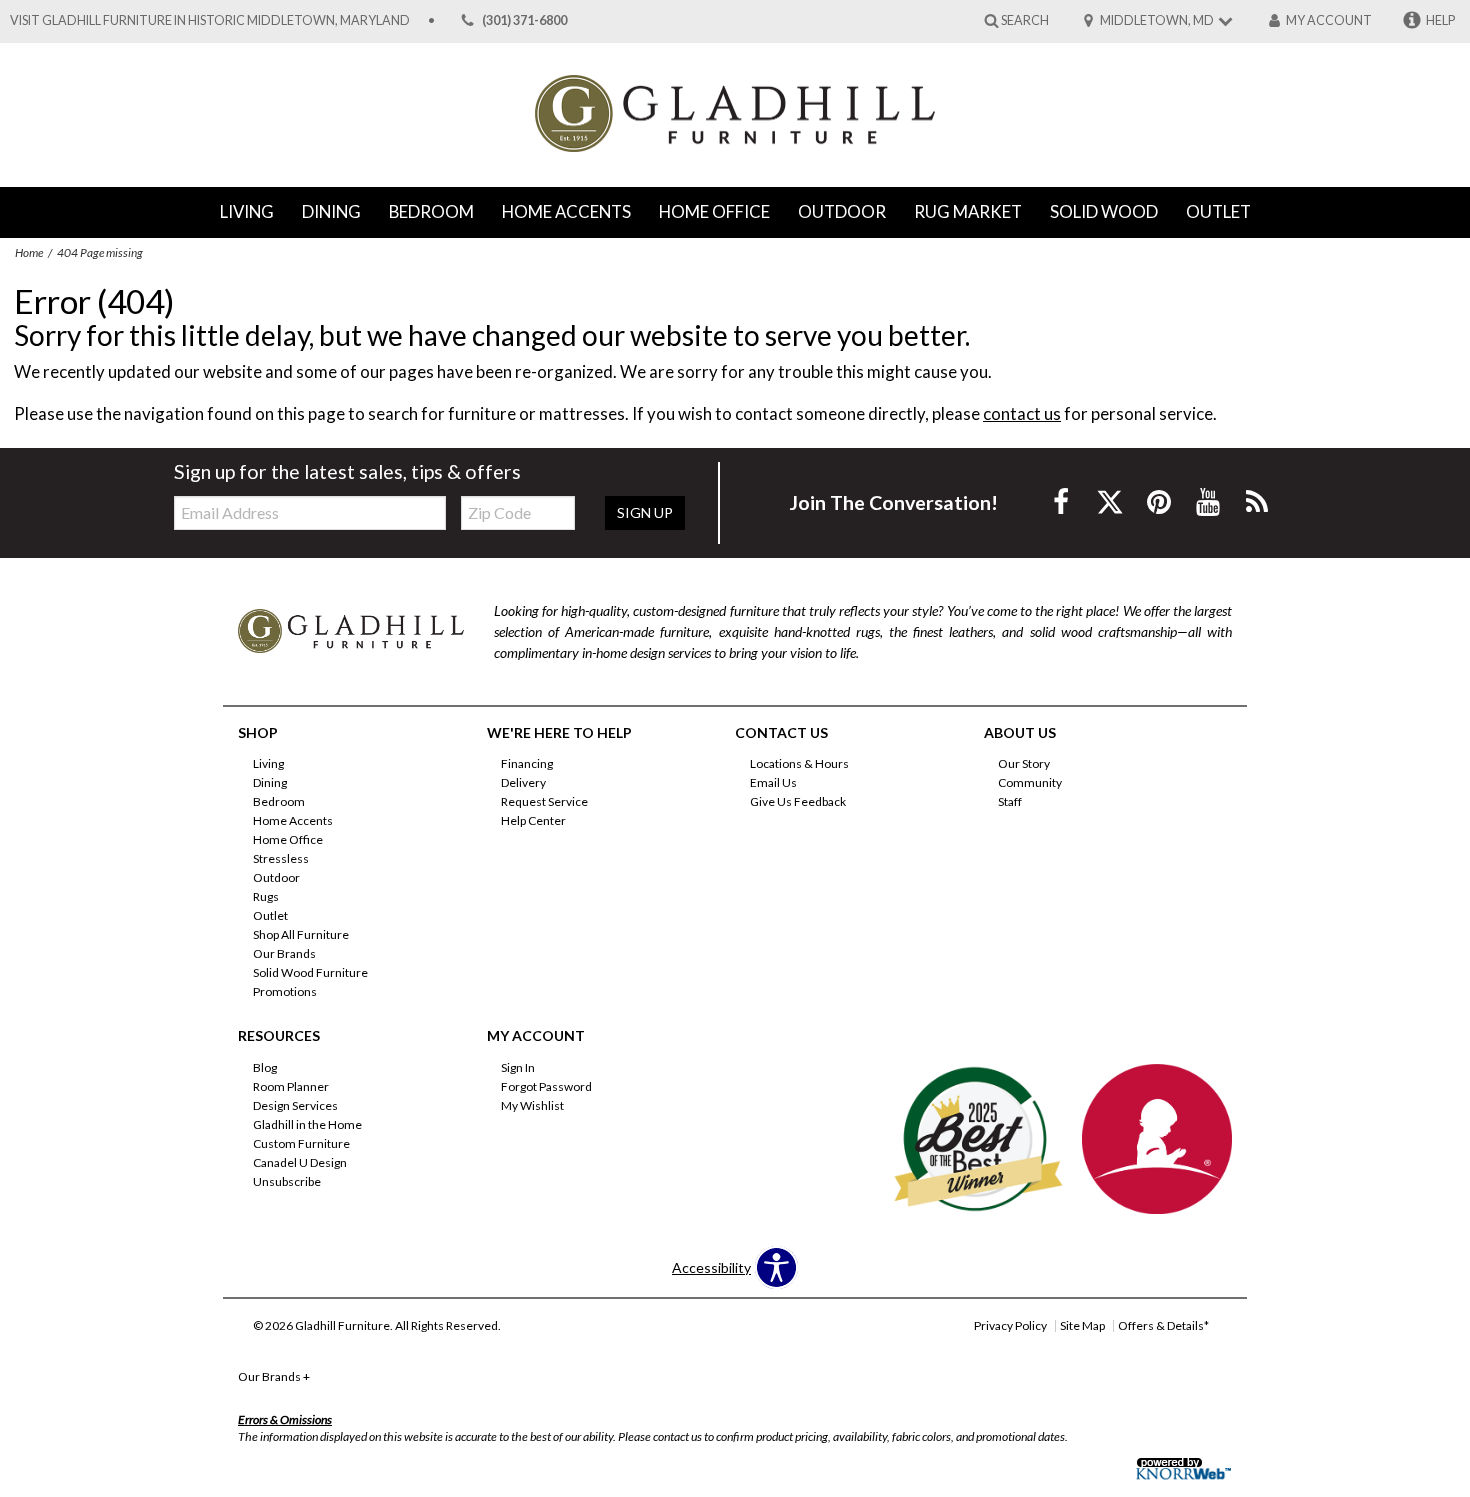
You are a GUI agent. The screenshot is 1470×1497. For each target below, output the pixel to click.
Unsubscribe (287, 1181)
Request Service (544, 801)
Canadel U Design (300, 1162)
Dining (331, 211)
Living (247, 211)
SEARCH (1025, 19)
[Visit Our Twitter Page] (1111, 501)
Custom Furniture (301, 1143)
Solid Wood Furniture (310, 972)
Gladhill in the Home (307, 1124)
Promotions (285, 991)
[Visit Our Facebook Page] (1062, 501)
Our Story (1024, 763)
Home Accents (566, 211)
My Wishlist (532, 1105)
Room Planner (291, 1086)
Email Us (773, 782)
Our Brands (284, 953)
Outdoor (842, 211)
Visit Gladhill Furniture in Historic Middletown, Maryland (210, 20)
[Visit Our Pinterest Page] (1160, 501)
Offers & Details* (1163, 1325)
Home (29, 252)
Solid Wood (1104, 211)
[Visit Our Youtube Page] (1209, 501)
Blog (265, 1067)
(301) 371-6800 (524, 20)
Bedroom (431, 211)
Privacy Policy (1010, 1325)
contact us (1022, 413)
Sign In (518, 1067)
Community (1030, 782)
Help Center (533, 820)
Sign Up (645, 512)
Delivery (523, 782)
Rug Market (968, 211)
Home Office (714, 211)
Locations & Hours (799, 763)
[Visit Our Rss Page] (1257, 501)
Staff (1010, 801)
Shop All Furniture (301, 934)
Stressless (281, 858)
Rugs (266, 896)
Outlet (1218, 211)
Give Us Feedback (798, 801)
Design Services (295, 1105)
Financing (527, 763)
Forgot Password (546, 1086)
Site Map (1082, 1325)
